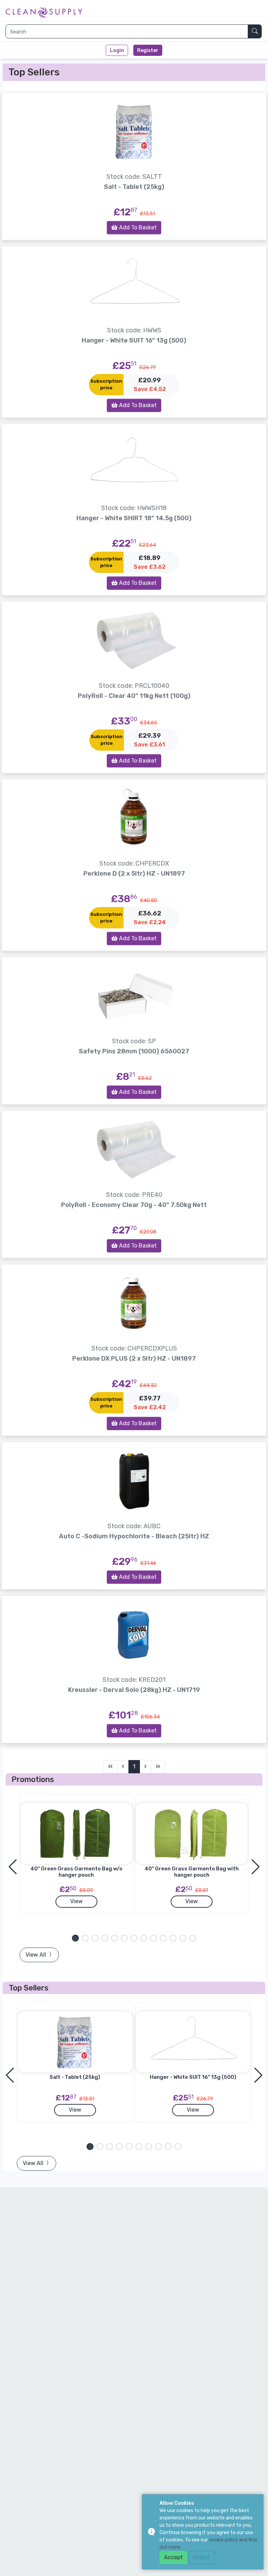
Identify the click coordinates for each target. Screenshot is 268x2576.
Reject (202, 2557)
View (76, 1901)
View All (36, 1955)
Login (117, 50)
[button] (75, 1938)
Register (148, 50)
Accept (173, 2557)
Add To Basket (137, 227)
